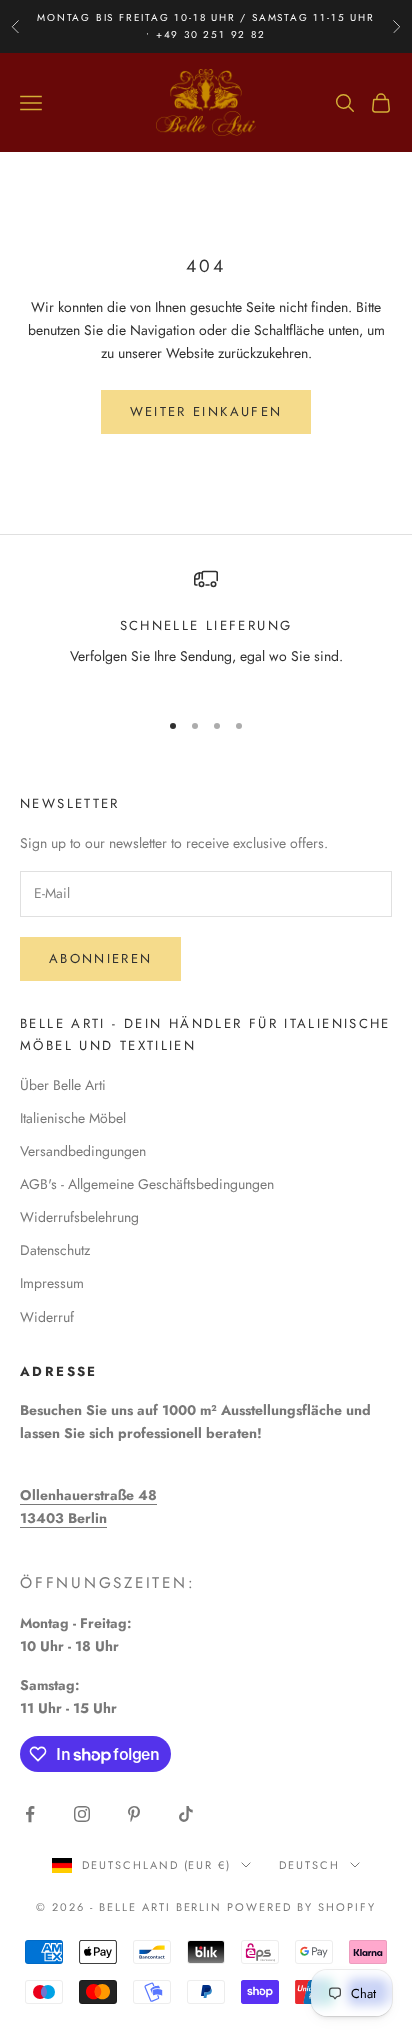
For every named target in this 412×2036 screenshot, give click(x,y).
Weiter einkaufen (206, 411)
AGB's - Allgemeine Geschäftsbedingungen (147, 1184)
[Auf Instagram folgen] (82, 1814)
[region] (206, 629)
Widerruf (47, 1317)
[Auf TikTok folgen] (186, 1814)
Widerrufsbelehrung (79, 1217)
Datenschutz (55, 1250)
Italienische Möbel (73, 1118)
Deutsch (309, 1865)
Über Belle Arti (63, 1085)
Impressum (52, 1283)
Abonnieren (100, 958)
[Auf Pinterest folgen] (134, 1814)
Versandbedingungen (83, 1151)
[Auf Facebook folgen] (30, 1814)
